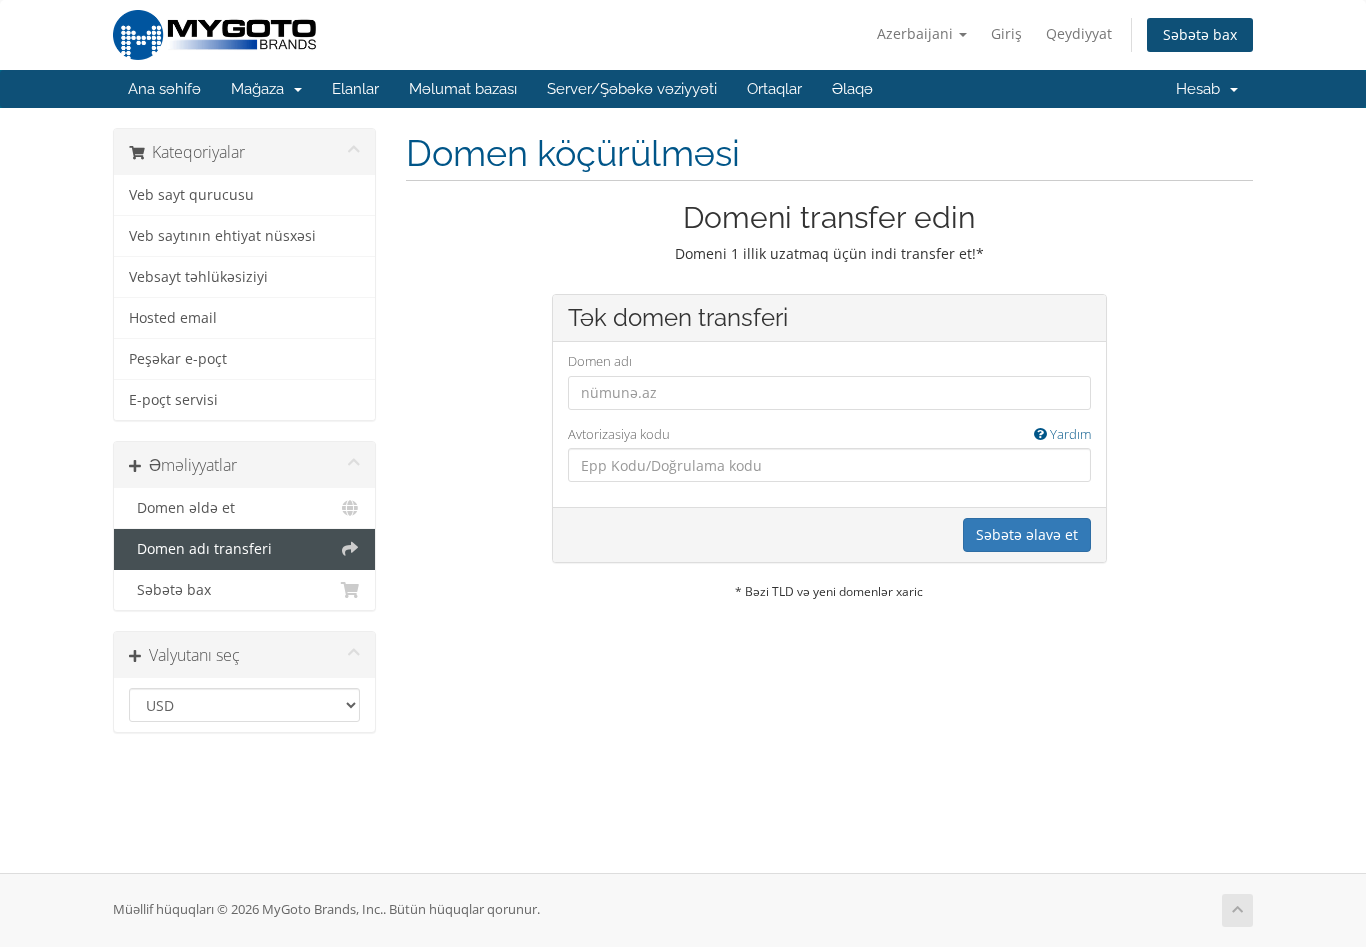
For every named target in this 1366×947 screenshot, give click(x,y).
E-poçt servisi (173, 400)
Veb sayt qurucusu (191, 195)
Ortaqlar (774, 89)
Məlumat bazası (463, 89)
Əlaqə (852, 89)
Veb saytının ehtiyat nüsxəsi (222, 236)
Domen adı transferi (200, 549)
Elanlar (355, 89)
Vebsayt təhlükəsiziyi (198, 277)
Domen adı (600, 361)
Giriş (1006, 33)
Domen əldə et (182, 508)
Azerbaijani (917, 33)
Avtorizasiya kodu (829, 434)
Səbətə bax (1200, 34)
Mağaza (261, 89)
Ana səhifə (164, 89)
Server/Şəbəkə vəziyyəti (632, 89)
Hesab (1202, 89)
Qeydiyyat (1079, 33)
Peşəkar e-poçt (178, 359)
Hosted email (173, 318)
